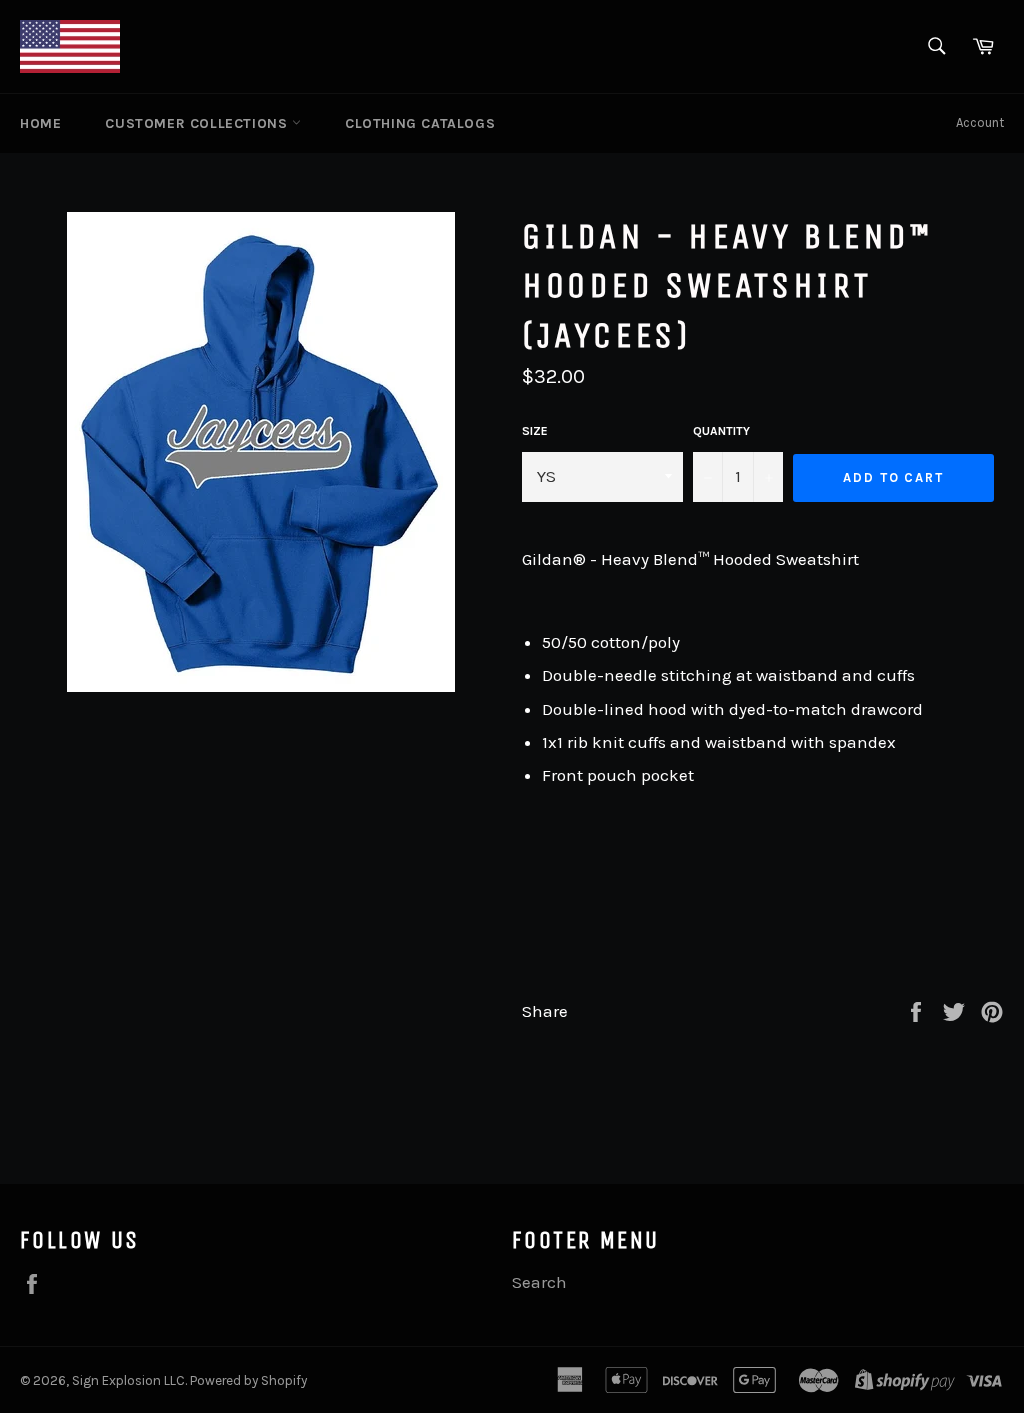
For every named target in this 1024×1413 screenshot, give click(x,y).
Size (535, 431)
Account (980, 122)
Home (40, 123)
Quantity (721, 431)
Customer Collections (198, 123)
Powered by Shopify (248, 1380)
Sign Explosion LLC (128, 1380)
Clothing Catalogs (420, 123)
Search (539, 1282)
